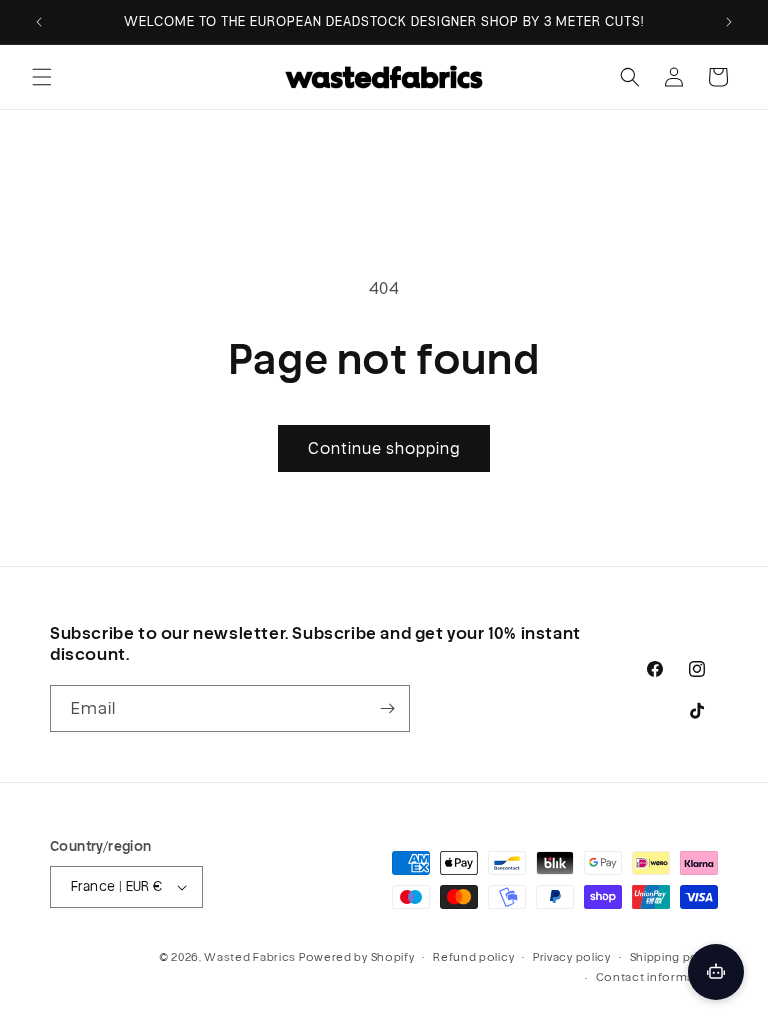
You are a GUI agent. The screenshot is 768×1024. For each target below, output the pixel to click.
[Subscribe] (387, 708)
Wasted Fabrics (250, 957)
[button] (42, 77)
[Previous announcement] (39, 22)
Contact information (657, 977)
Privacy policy (572, 957)
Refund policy (473, 957)
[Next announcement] (729, 22)
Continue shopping (384, 448)
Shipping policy (674, 957)
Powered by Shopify (357, 957)
